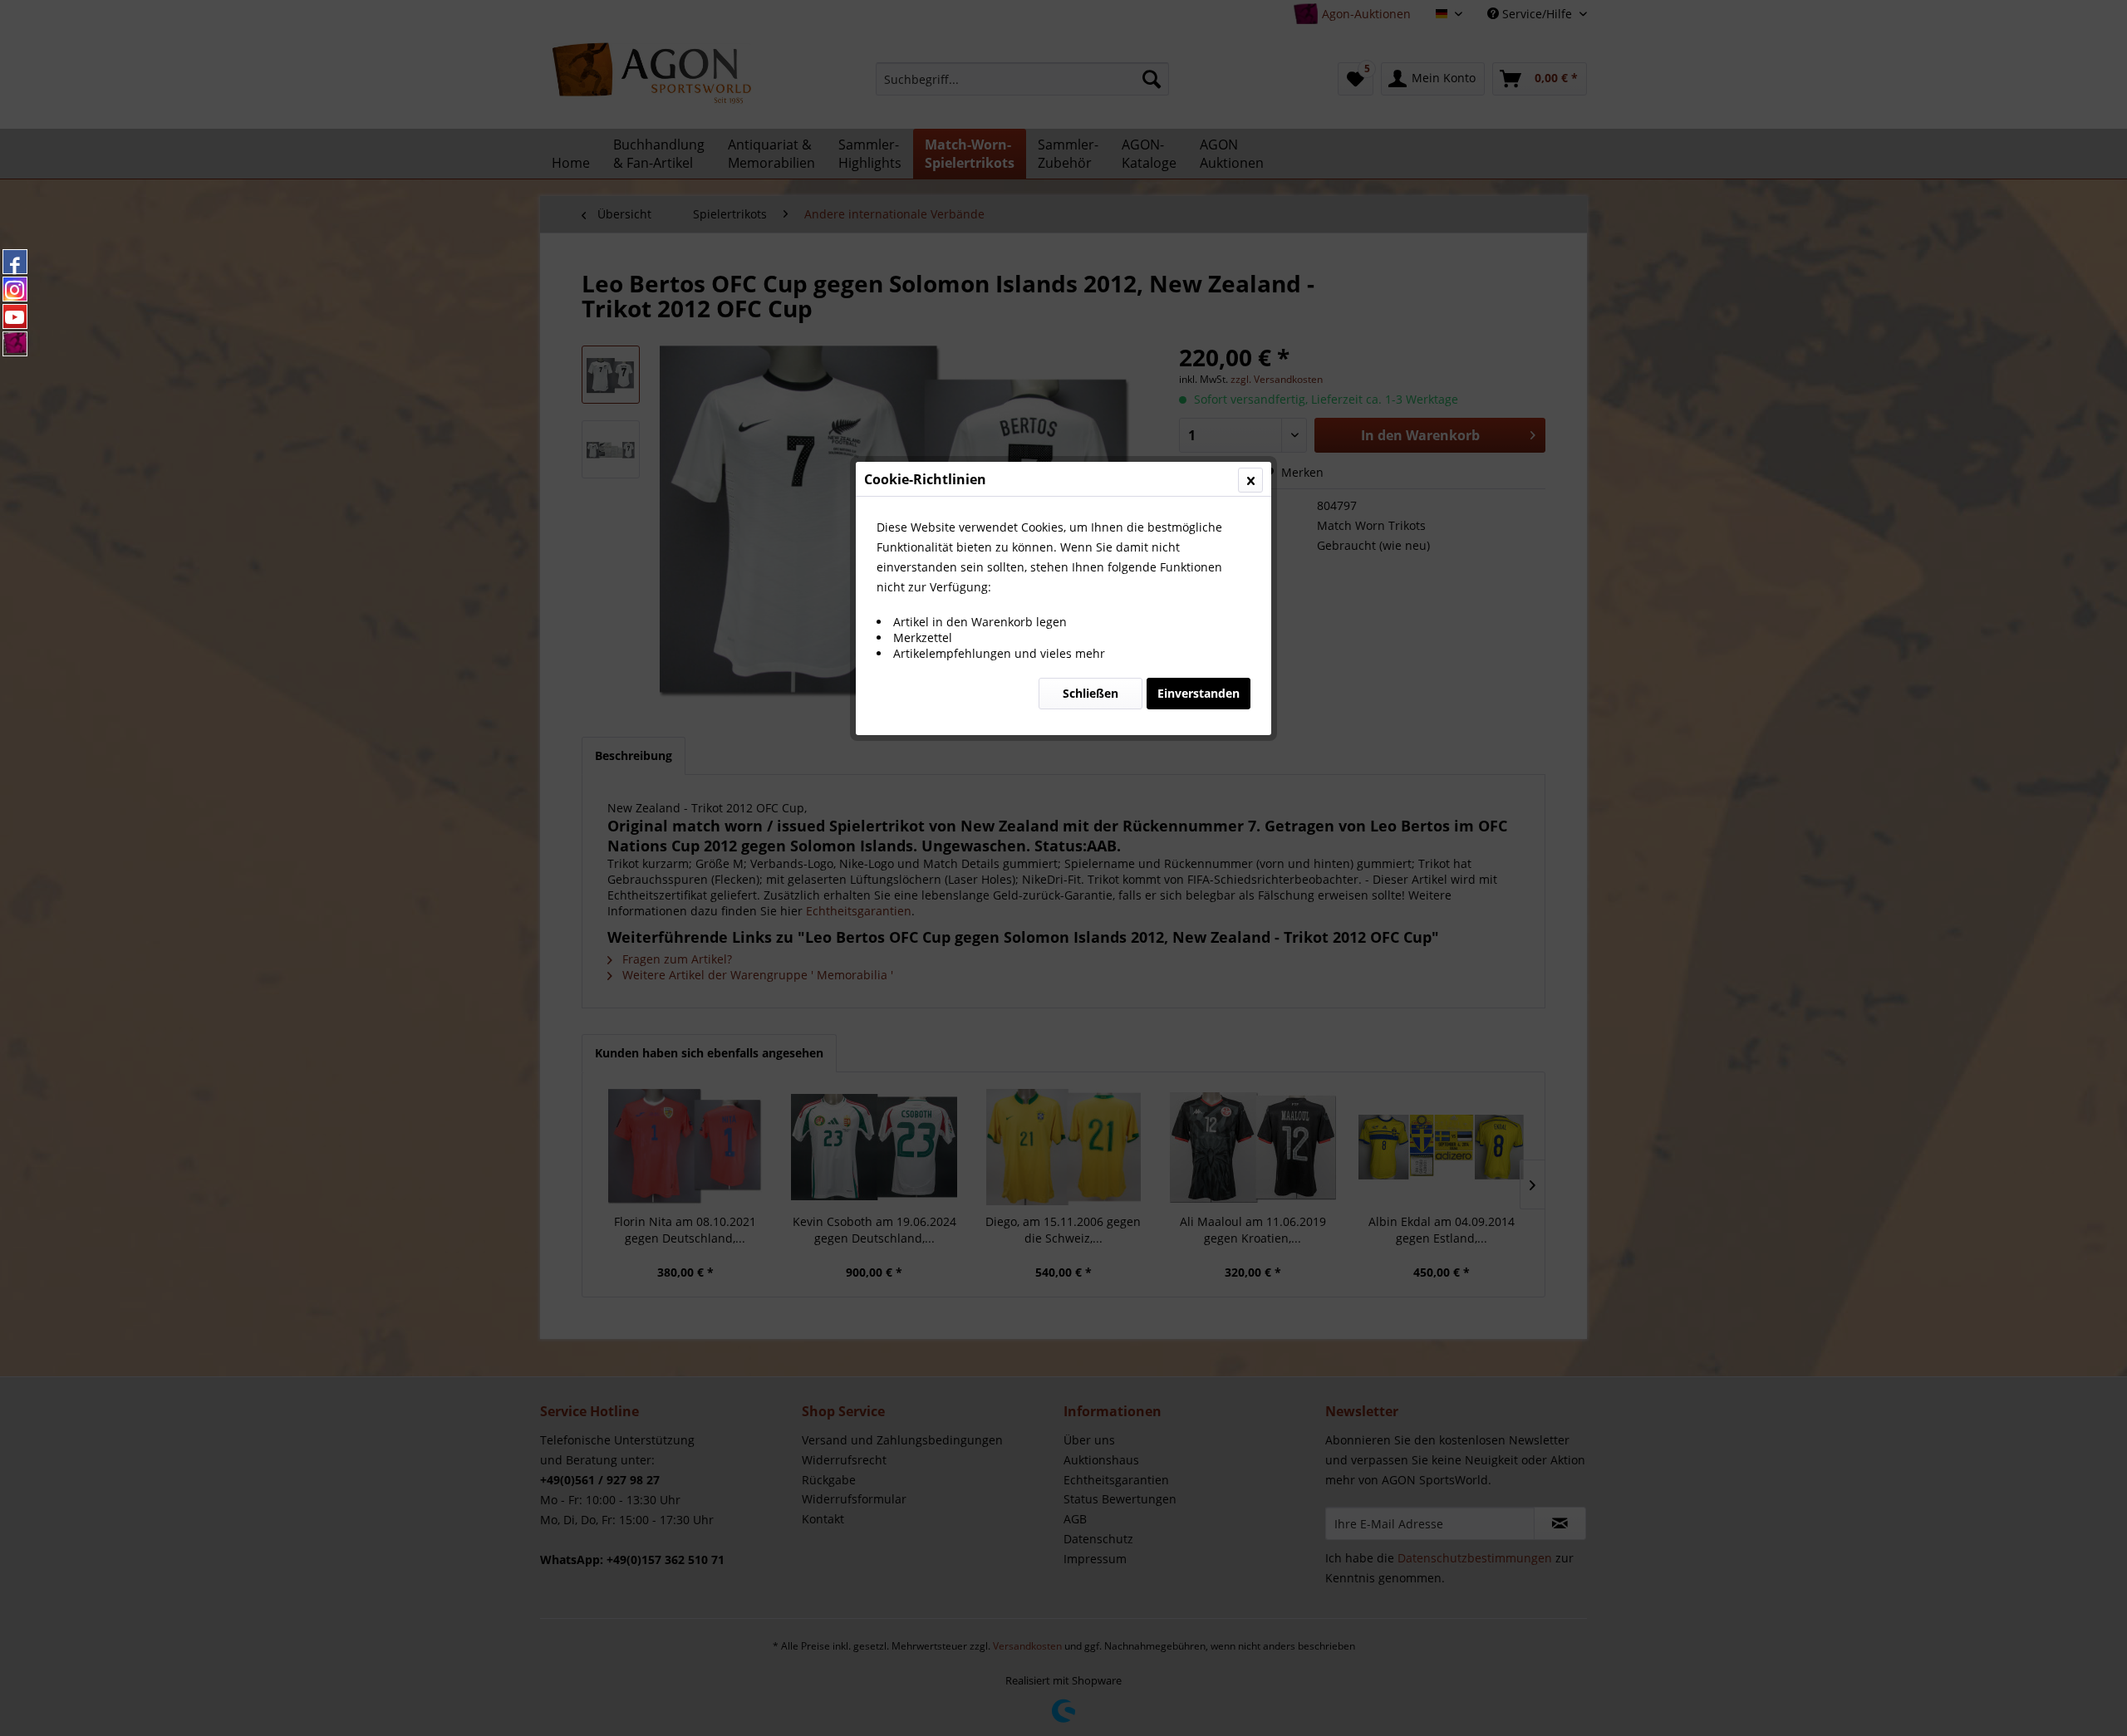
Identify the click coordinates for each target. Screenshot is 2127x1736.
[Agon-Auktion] (15, 344)
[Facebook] (15, 262)
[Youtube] (15, 316)
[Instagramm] (15, 289)
